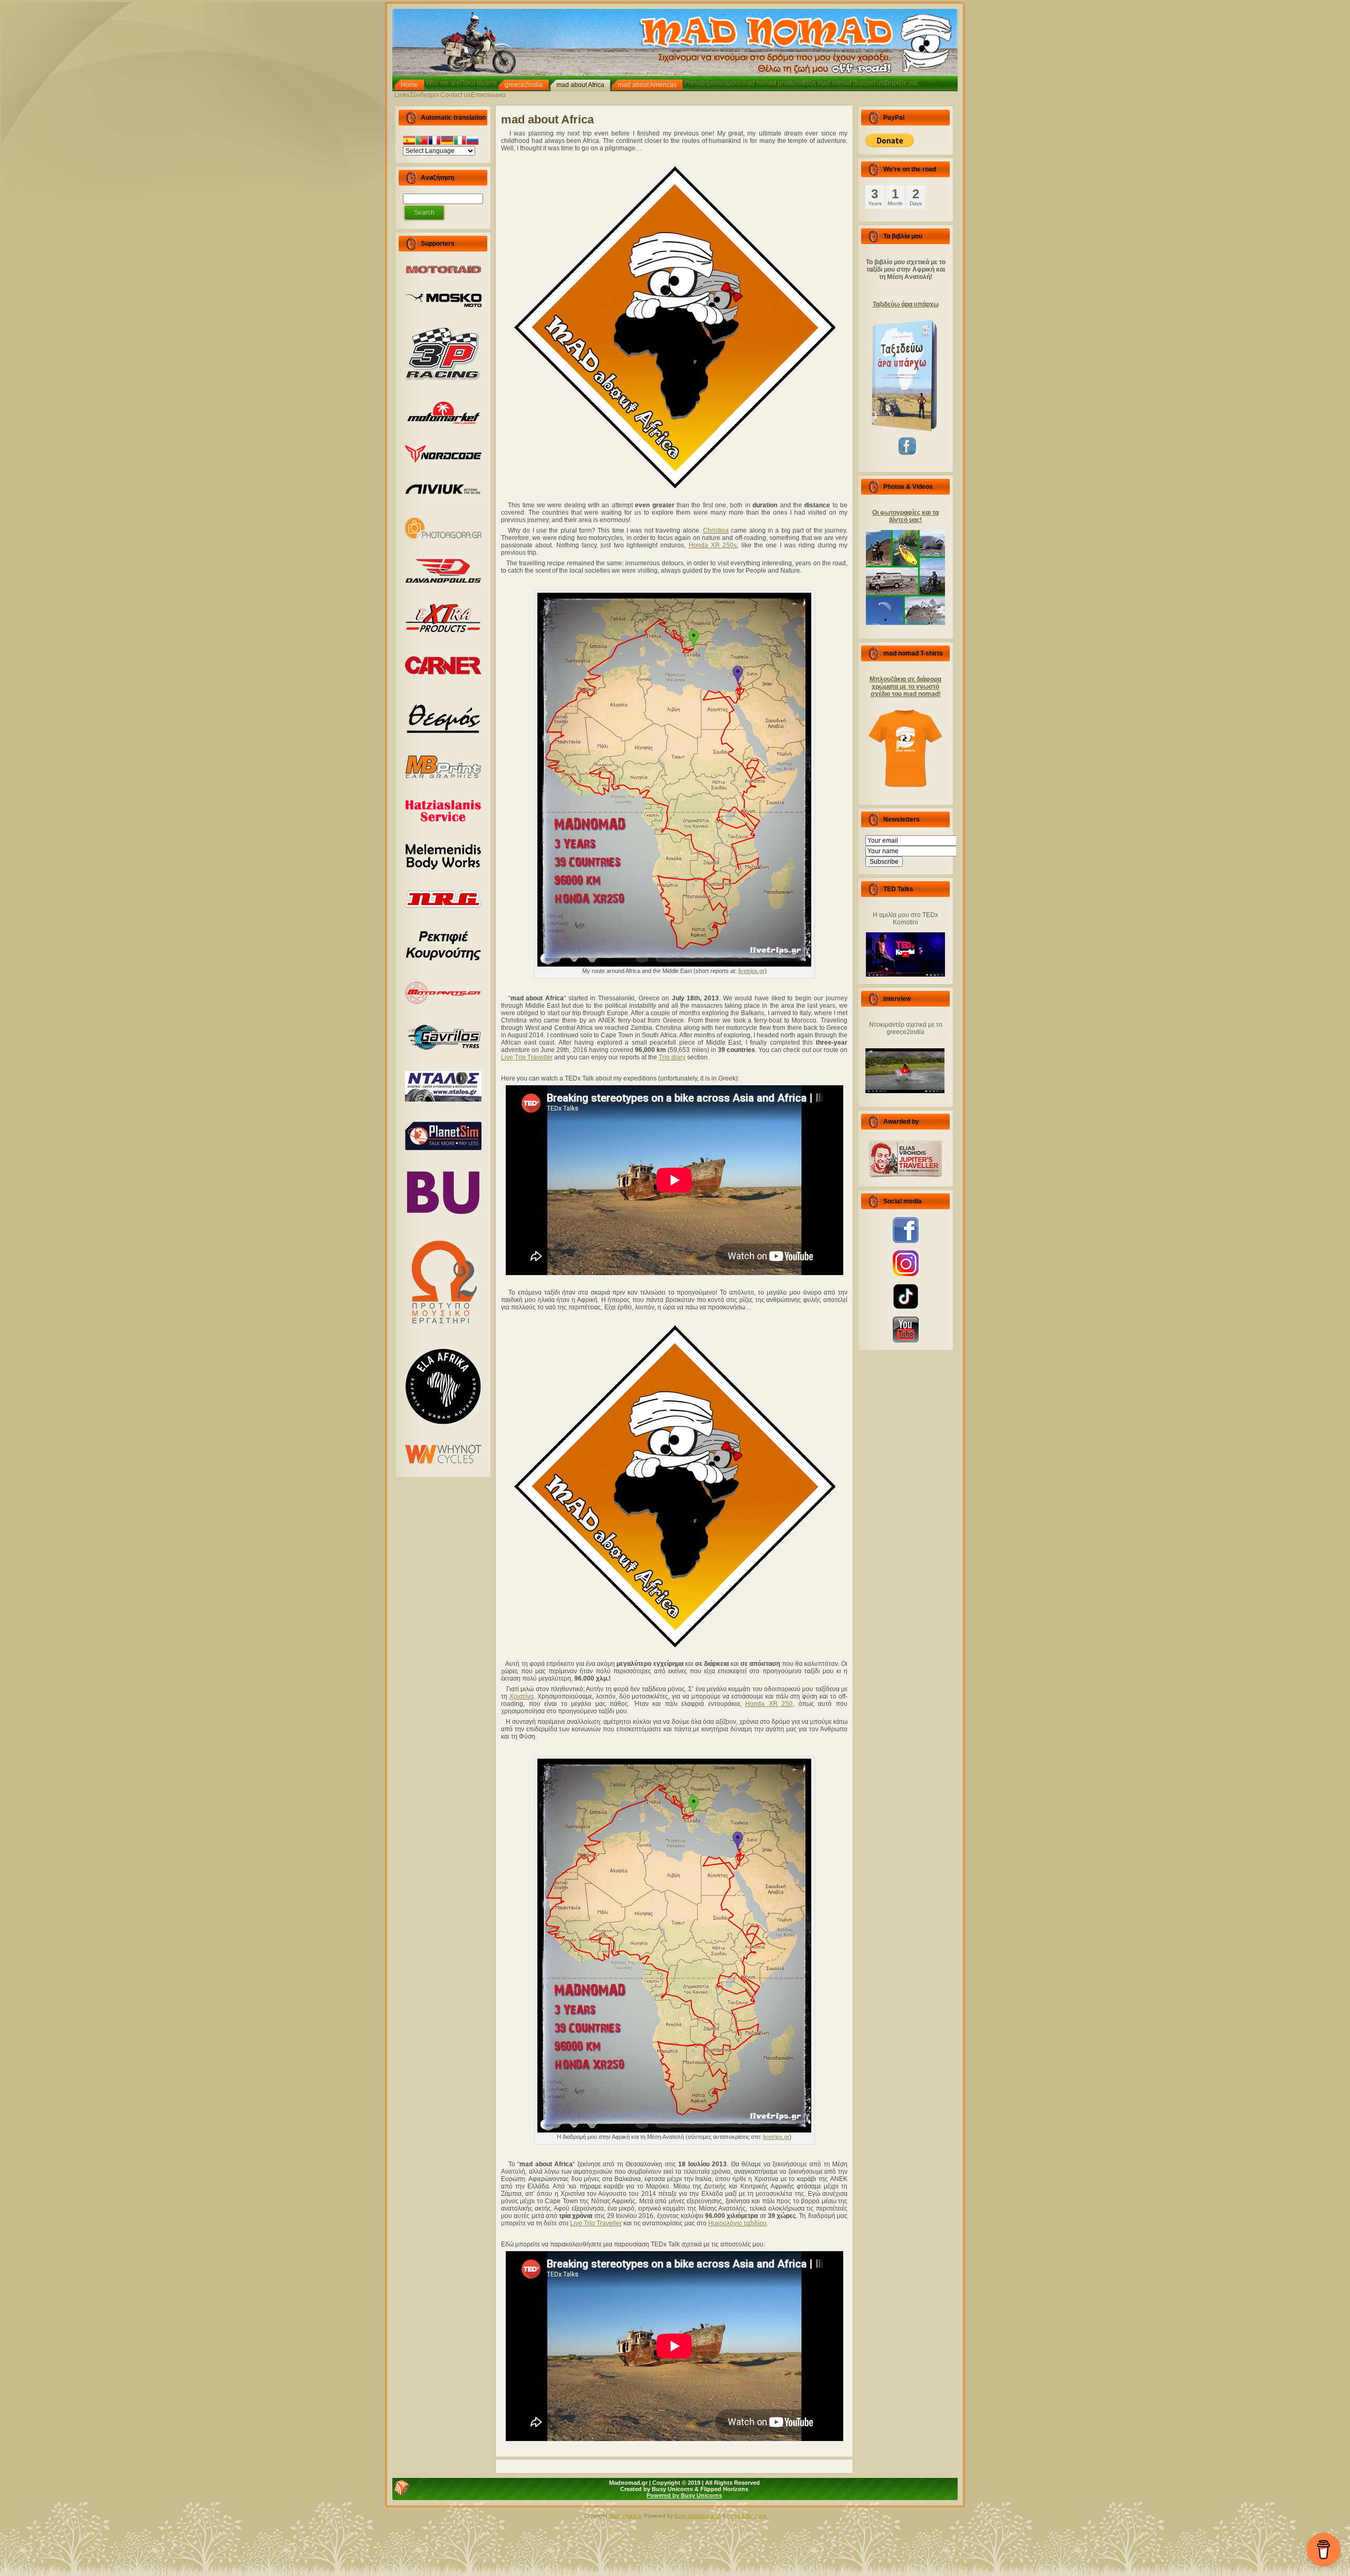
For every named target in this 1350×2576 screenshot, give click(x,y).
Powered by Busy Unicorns (684, 2495)
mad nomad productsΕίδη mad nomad (797, 83)
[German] (447, 142)
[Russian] (472, 142)
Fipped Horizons (747, 2516)
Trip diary (672, 1057)
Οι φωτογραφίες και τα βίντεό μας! (905, 516)
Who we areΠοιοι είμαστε (461, 83)
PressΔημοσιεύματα (712, 83)
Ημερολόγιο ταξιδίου (737, 2223)
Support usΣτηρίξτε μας (886, 83)
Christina (716, 530)
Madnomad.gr (625, 2516)
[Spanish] (409, 142)
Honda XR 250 (769, 1704)
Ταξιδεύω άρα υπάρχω (906, 304)
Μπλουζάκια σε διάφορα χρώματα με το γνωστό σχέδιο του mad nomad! (905, 687)
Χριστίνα (522, 1696)
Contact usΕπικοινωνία (473, 95)
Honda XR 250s (713, 545)
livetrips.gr (751, 971)
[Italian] (460, 142)
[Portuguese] (422, 142)
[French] (435, 142)
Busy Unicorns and (698, 2516)
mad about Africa (547, 119)
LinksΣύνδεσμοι (417, 95)
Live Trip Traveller (527, 1057)
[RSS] (402, 2488)
